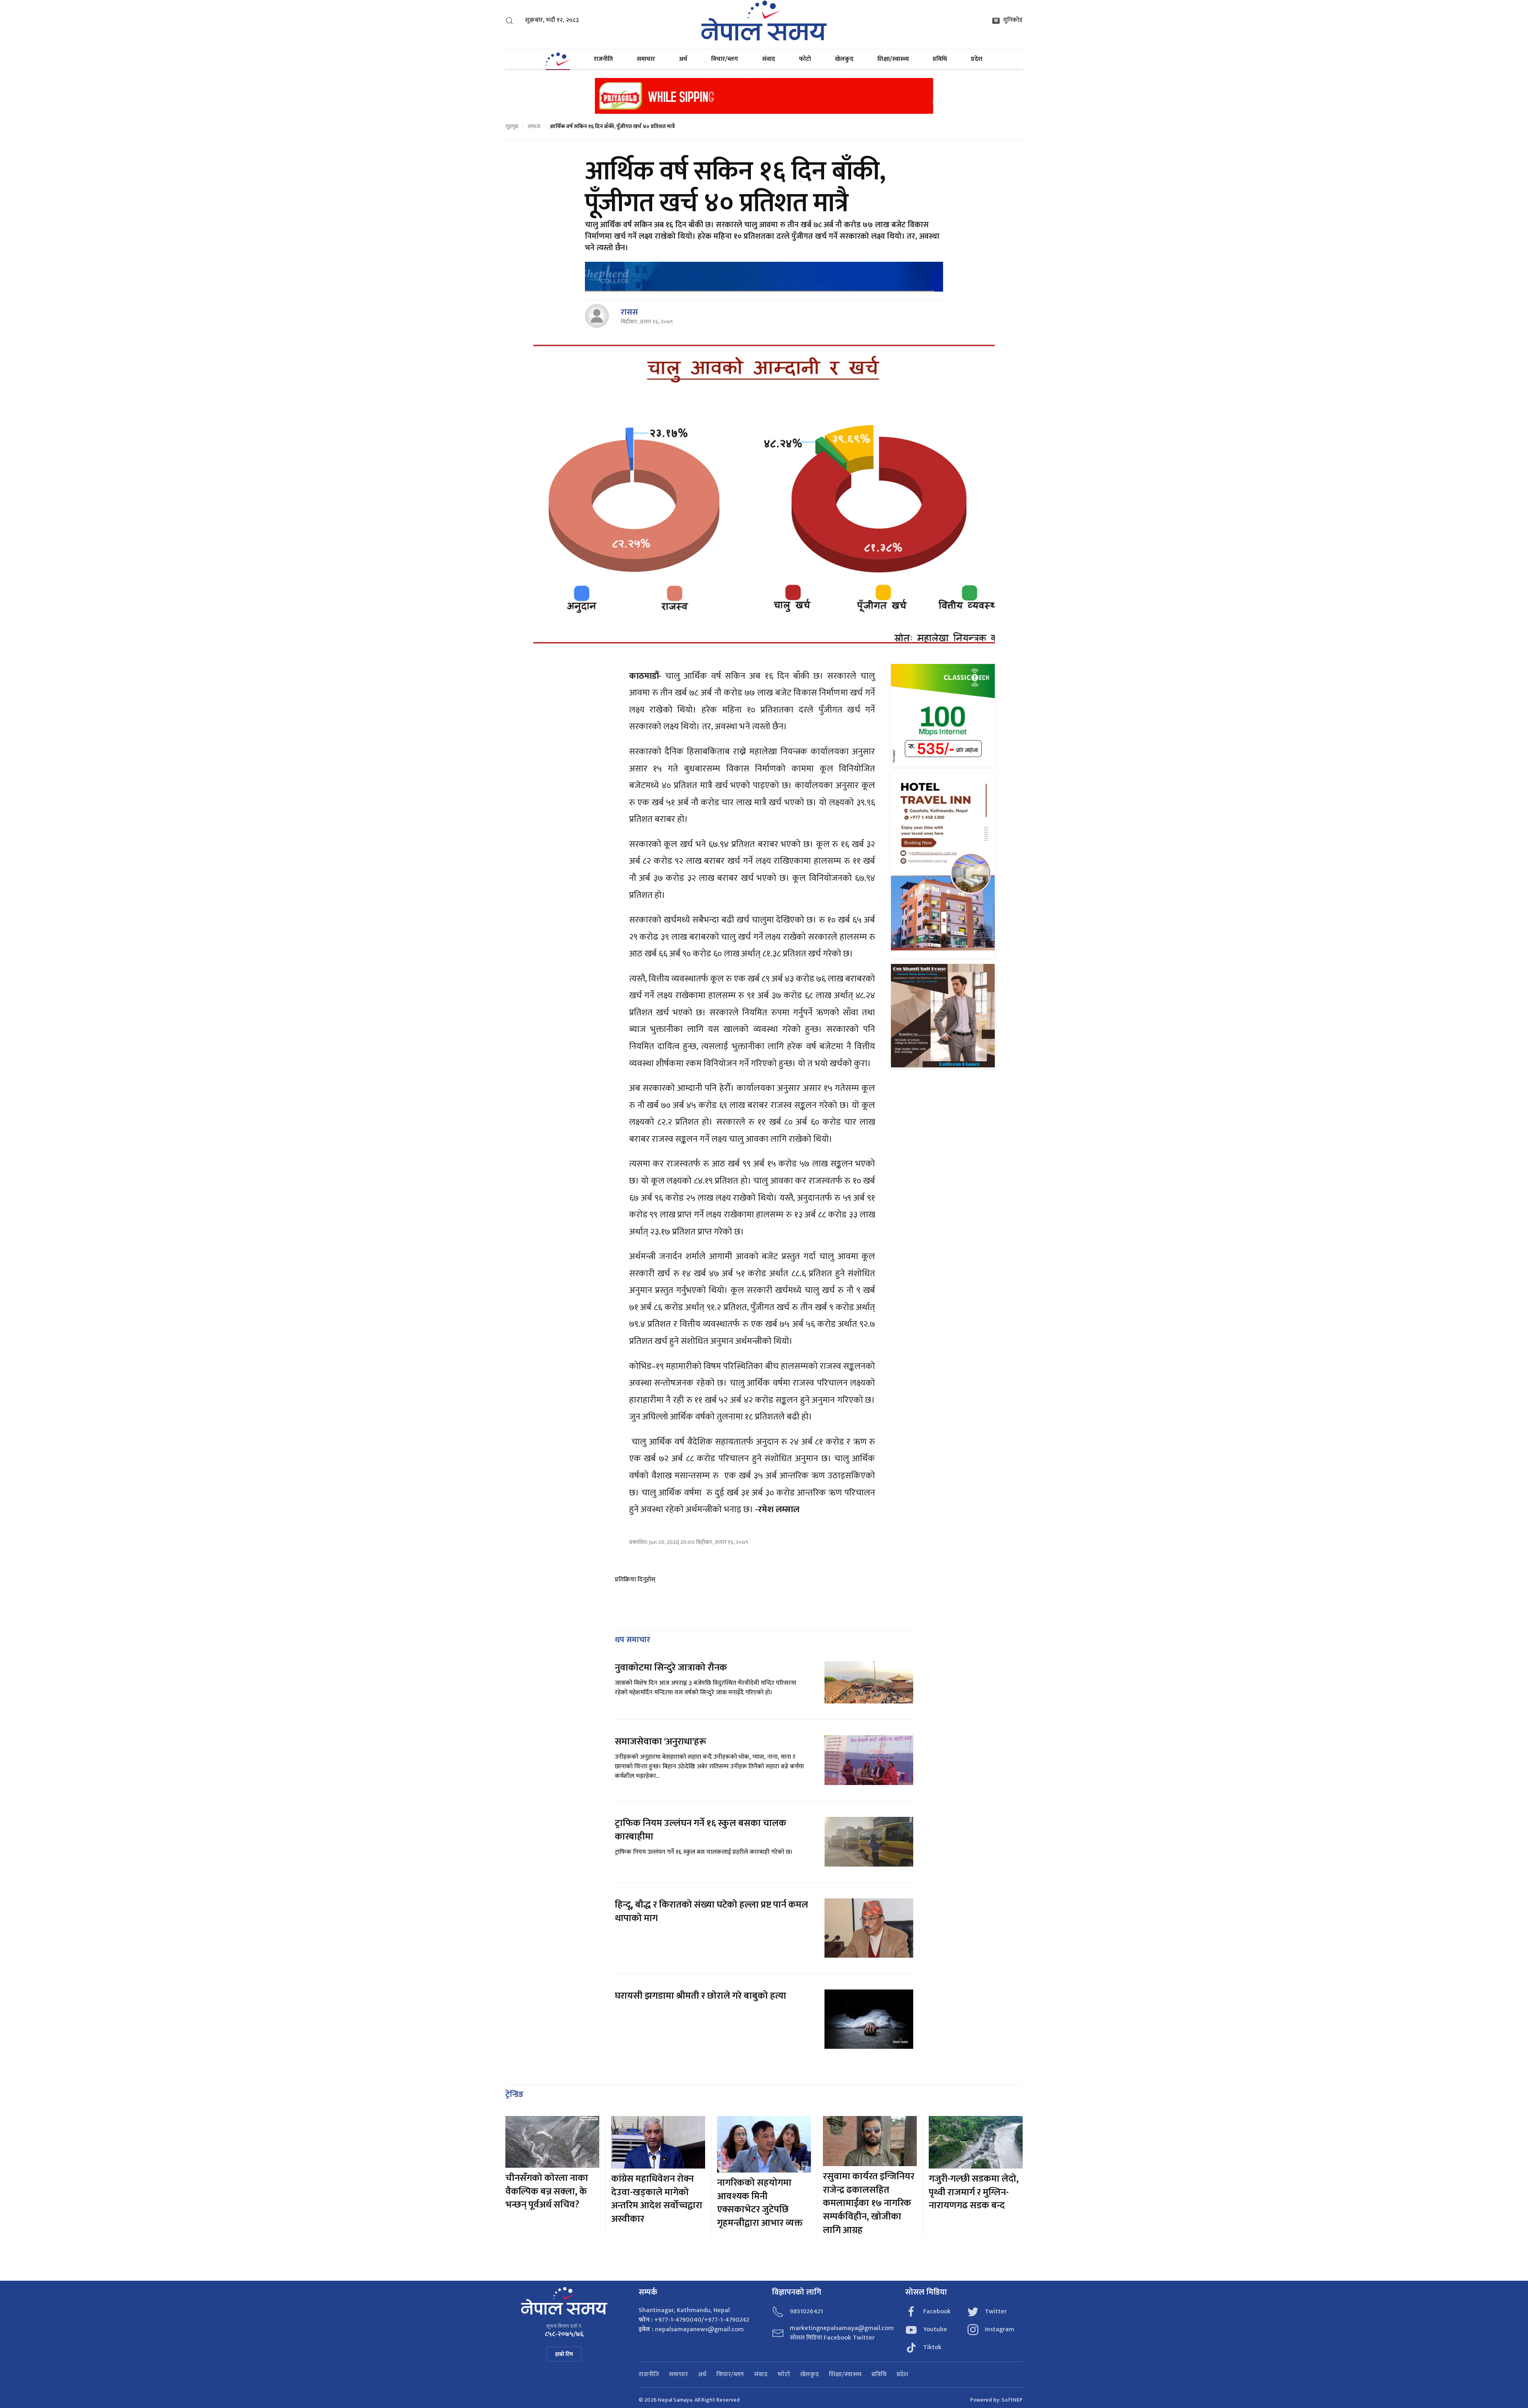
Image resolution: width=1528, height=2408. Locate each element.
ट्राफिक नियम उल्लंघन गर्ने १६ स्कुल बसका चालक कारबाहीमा (701, 1830)
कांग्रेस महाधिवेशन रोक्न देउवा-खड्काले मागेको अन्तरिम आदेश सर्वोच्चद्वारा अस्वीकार (657, 2199)
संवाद (769, 59)
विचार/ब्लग (725, 59)
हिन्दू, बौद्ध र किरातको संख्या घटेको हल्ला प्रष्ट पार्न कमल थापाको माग (711, 1912)
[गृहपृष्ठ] (557, 59)
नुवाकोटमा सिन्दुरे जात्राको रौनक (671, 1668)
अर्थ (683, 59)
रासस (629, 312)
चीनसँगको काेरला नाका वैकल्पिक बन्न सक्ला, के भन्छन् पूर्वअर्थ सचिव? (547, 2191)
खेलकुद (844, 59)
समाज (534, 126)
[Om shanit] (943, 1015)
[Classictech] (943, 715)
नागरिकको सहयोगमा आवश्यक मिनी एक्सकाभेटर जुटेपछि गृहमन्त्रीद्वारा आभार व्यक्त (760, 2203)
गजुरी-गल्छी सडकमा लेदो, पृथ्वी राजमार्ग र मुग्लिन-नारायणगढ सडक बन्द (974, 2192)
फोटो (805, 59)
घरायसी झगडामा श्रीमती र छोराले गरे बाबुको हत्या (702, 1996)
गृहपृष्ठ (512, 126)
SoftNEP (1012, 2400)
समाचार (646, 59)
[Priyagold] (764, 95)
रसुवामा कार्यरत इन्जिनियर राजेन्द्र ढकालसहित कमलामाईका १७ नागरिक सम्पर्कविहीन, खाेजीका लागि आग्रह (869, 2203)
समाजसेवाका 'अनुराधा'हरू (661, 1742)
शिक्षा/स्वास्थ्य (893, 59)
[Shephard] (764, 277)
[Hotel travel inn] (943, 865)
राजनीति (603, 59)
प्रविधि (940, 59)
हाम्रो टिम (564, 2354)
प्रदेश (977, 59)
